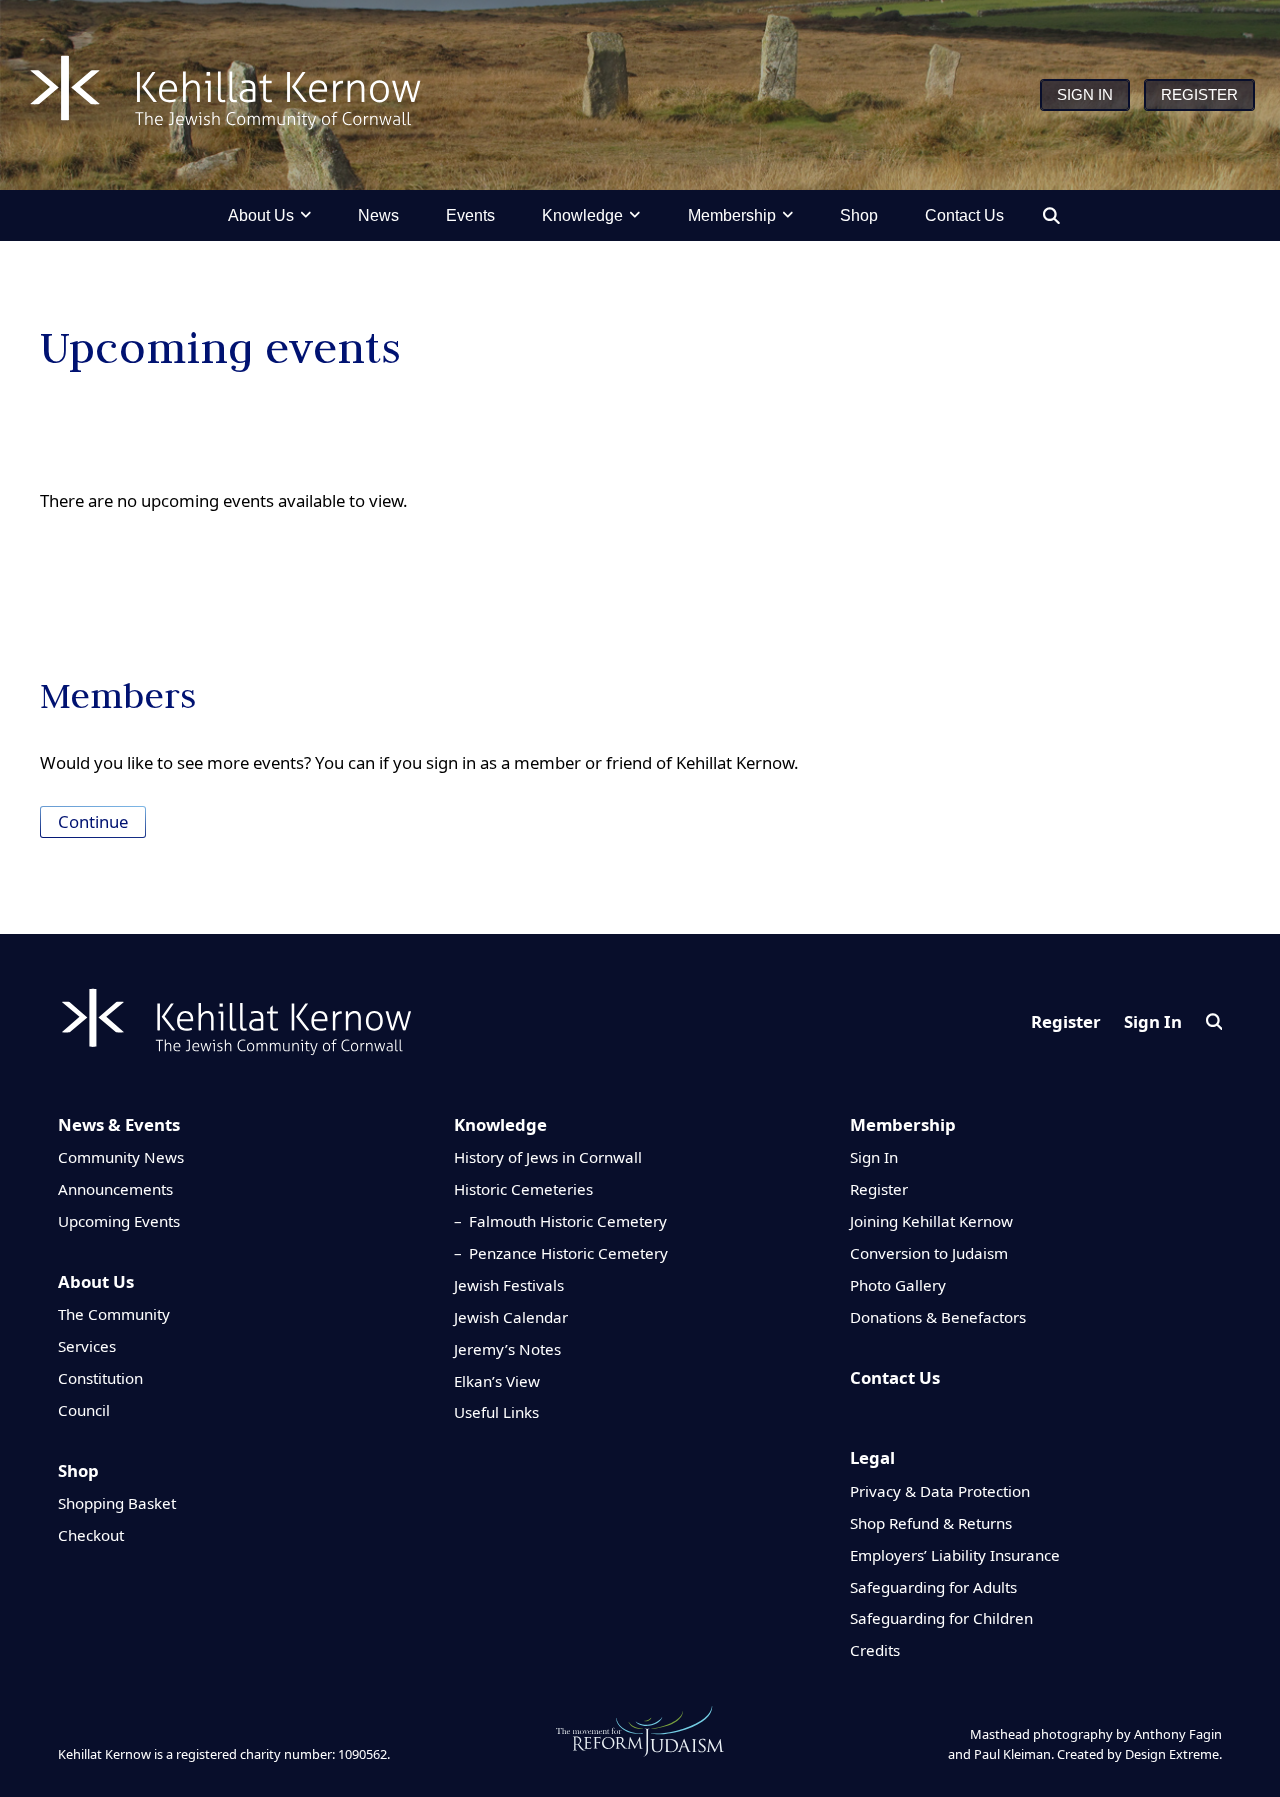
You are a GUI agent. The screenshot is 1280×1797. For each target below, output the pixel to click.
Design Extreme (1172, 1754)
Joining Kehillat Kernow (931, 1221)
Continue (93, 821)
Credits (875, 1650)
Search (1214, 1021)
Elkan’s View (497, 1381)
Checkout (91, 1535)
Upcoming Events (119, 1221)
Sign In (1153, 1021)
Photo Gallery (898, 1285)
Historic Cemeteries (523, 1189)
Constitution (100, 1378)
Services (87, 1346)
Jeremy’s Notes (507, 1349)
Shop (78, 1470)
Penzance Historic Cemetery (568, 1253)
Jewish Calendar (511, 1317)
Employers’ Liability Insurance (955, 1555)
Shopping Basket (117, 1503)
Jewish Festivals (509, 1285)
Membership (903, 1124)
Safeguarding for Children (941, 1618)
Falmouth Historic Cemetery (568, 1221)
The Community (114, 1314)
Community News (121, 1157)
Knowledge (500, 1124)
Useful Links (496, 1412)
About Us (96, 1281)
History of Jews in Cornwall (548, 1157)
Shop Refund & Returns (931, 1523)
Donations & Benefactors (938, 1317)
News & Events (119, 1124)
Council (84, 1410)
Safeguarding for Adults (933, 1587)
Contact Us (895, 1377)
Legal (872, 1457)
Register (1066, 1021)
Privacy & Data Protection (940, 1491)
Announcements (115, 1189)
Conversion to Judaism (929, 1253)
